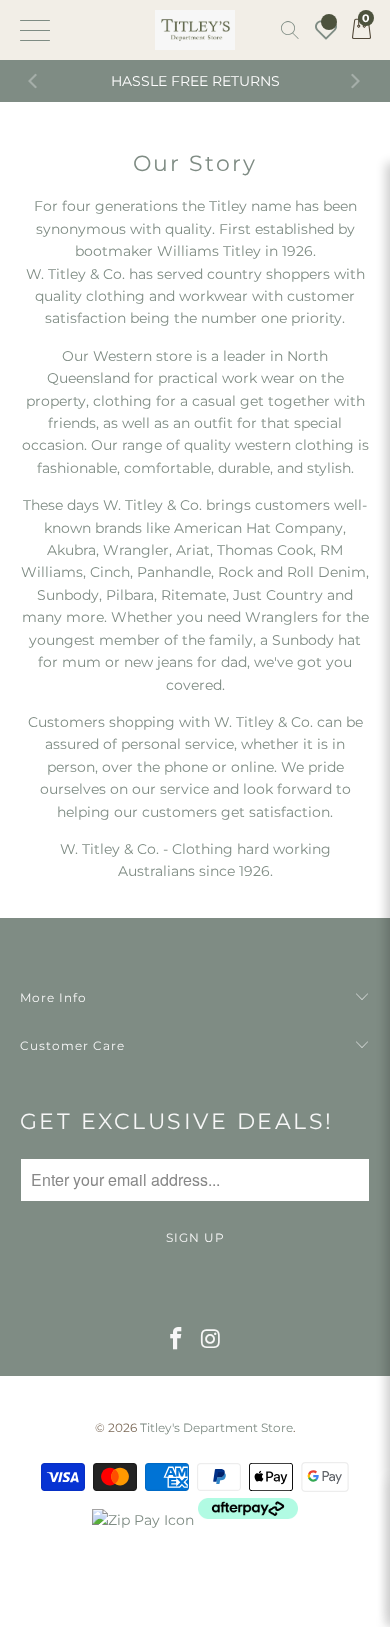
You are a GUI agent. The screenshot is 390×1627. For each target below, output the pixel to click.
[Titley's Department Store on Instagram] (212, 1340)
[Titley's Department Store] (195, 30)
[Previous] (35, 81)
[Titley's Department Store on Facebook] (177, 1340)
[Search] (290, 30)
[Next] (355, 81)
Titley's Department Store (216, 1427)
